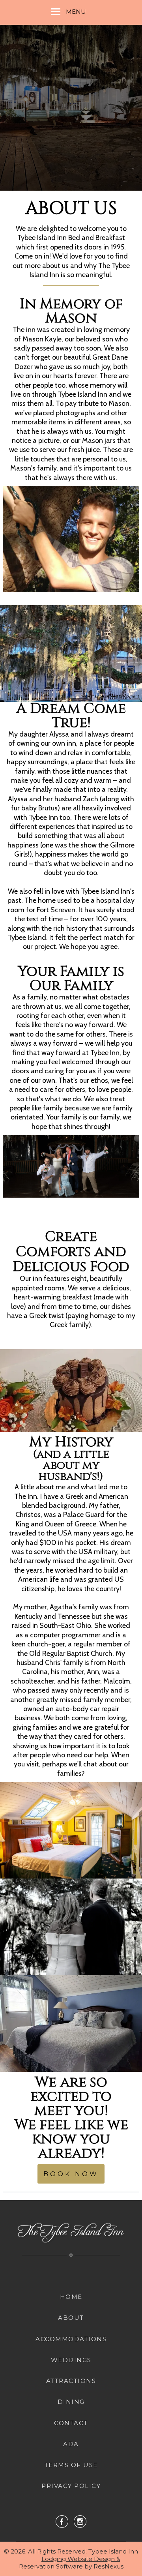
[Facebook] (62, 2521)
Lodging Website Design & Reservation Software (70, 2563)
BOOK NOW (71, 2174)
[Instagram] (80, 2521)
